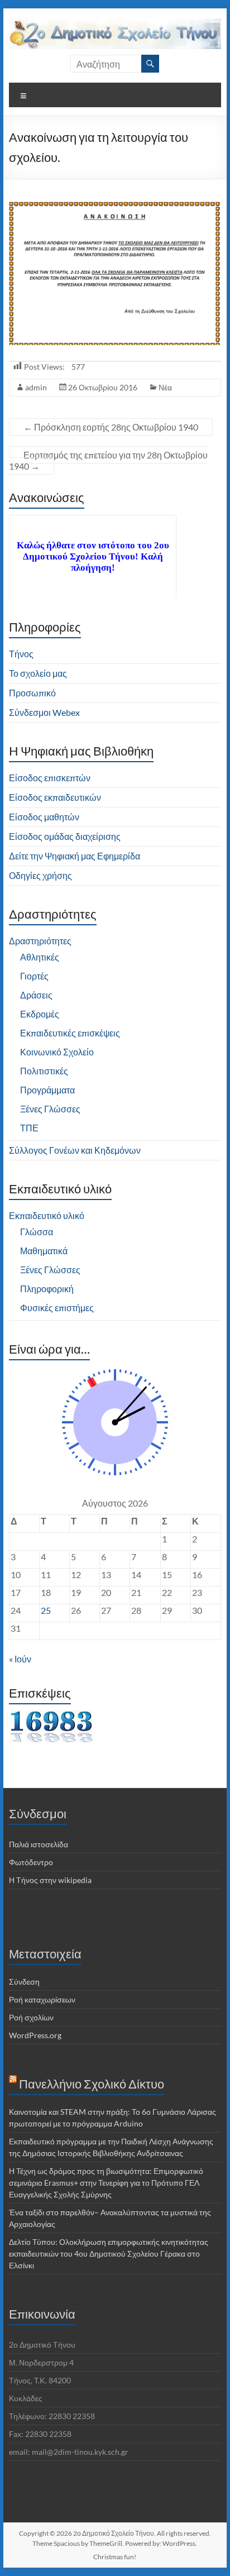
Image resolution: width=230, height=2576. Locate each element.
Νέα (165, 387)
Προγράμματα (47, 1090)
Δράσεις (36, 995)
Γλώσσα (37, 1232)
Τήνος (21, 654)
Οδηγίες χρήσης (40, 875)
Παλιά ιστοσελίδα (39, 1844)
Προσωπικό (32, 693)
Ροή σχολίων (31, 2017)
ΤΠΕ (29, 1128)
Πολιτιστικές (44, 1071)
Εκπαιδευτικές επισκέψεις (70, 1033)
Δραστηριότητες (40, 941)
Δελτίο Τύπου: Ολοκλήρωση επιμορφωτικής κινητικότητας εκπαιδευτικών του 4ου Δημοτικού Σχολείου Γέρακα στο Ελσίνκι (109, 2254)
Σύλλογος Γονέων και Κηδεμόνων (75, 1150)
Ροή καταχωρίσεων (42, 1999)
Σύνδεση (24, 1982)
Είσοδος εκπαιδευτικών (55, 797)
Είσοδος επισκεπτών (50, 778)
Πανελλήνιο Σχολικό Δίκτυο (92, 2084)
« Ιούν (20, 1659)
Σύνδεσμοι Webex (44, 712)
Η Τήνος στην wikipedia (50, 1880)
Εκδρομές (40, 1014)
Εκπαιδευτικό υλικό (47, 1215)
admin (36, 387)
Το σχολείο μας (38, 673)
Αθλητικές (40, 957)
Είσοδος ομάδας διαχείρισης (65, 836)
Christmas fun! (115, 2557)
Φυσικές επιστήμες (57, 1308)
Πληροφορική (47, 1289)
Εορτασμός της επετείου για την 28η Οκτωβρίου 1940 (108, 460)
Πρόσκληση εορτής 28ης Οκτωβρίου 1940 (111, 427)
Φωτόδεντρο (31, 1862)
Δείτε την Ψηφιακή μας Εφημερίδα (75, 856)
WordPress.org (35, 2035)
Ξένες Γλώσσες (50, 1109)
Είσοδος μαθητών (44, 817)
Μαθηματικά (44, 1251)
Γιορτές (34, 976)
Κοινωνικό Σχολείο (57, 1052)
